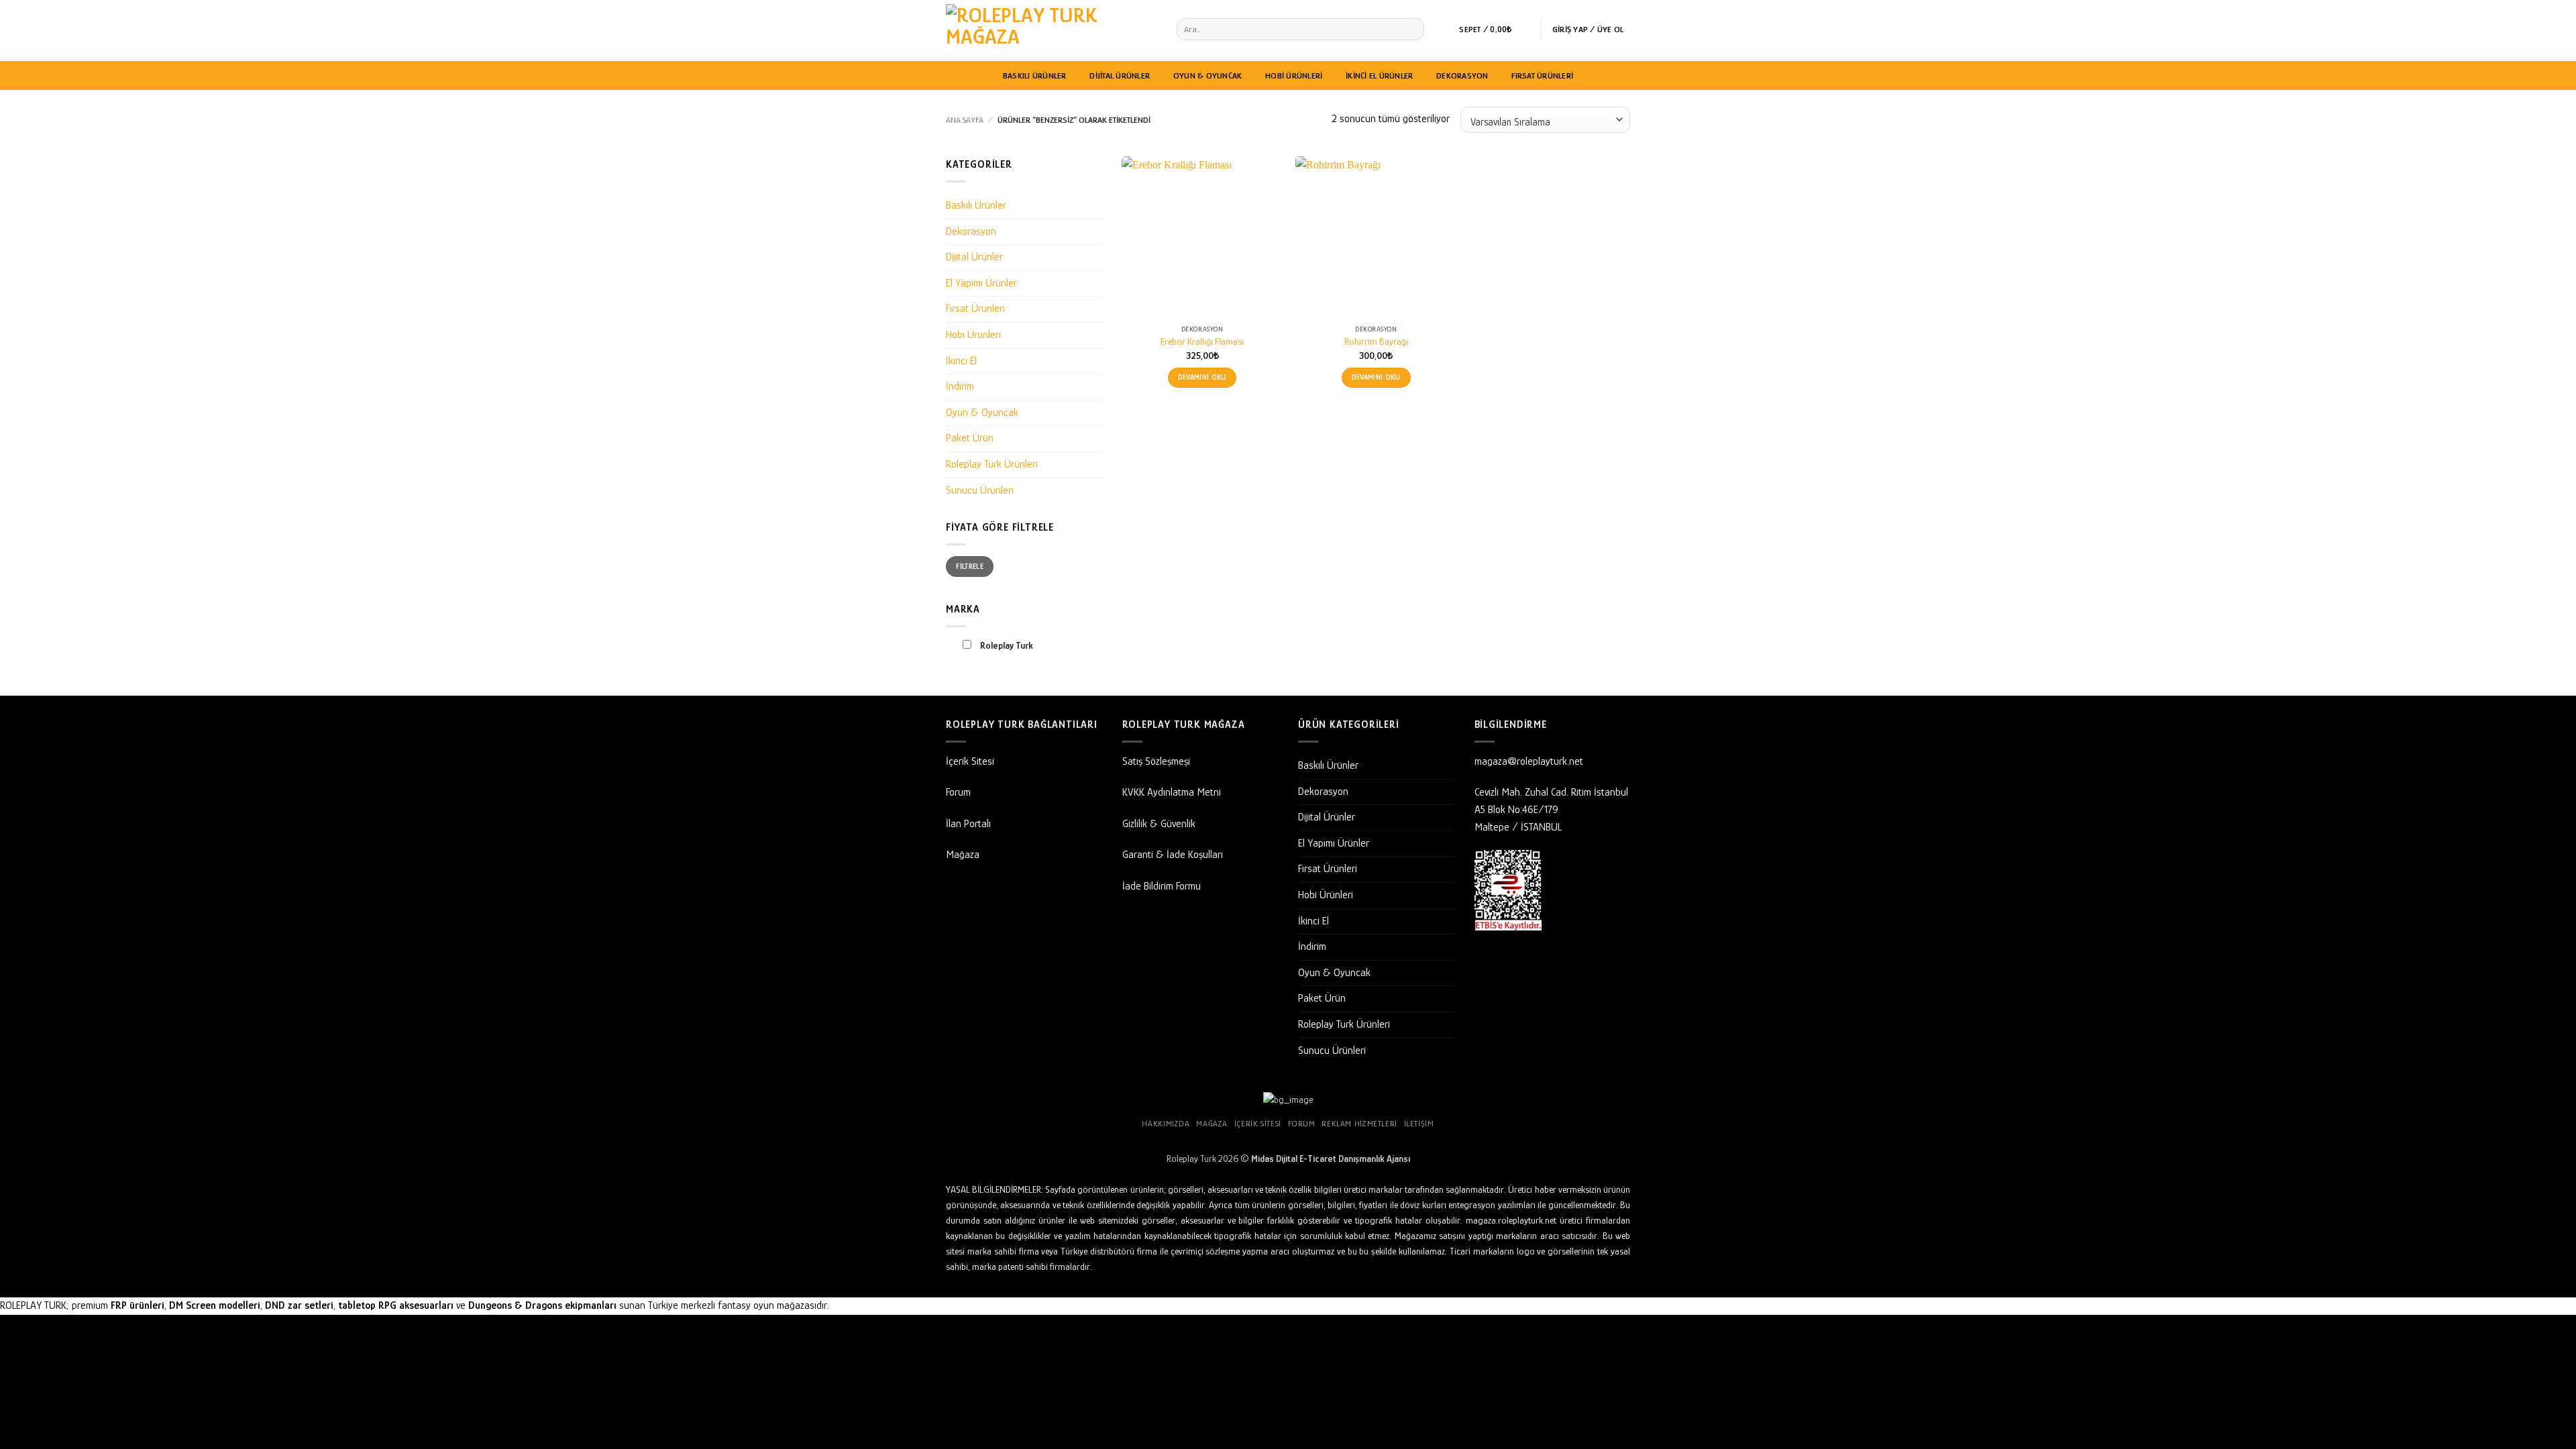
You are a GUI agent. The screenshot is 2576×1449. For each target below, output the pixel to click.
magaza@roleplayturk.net (1529, 761)
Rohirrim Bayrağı (1376, 341)
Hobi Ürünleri (1294, 75)
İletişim (1419, 1124)
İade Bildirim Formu (1162, 886)
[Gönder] (1412, 30)
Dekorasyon (1462, 75)
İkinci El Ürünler (1379, 75)
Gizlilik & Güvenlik (1159, 824)
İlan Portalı (968, 824)
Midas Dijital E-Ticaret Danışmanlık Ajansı (1331, 1159)
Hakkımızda (1166, 1124)
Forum (958, 792)
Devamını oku (1202, 377)
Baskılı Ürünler (1035, 75)
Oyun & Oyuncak (1208, 75)
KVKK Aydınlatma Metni (1172, 792)
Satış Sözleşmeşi (1156, 761)
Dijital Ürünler (1120, 75)
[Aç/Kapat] (1094, 206)
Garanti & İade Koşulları (1173, 855)
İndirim (960, 386)
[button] (1494, 30)
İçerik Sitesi (970, 761)
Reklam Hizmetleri (1359, 1124)
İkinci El (961, 361)
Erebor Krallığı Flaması (1202, 341)
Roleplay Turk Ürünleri (992, 464)
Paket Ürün (970, 438)
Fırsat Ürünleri (1542, 75)
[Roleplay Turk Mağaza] (1051, 31)
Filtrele (970, 566)
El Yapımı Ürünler (981, 283)
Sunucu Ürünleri (980, 490)
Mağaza (963, 855)
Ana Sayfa (965, 120)
